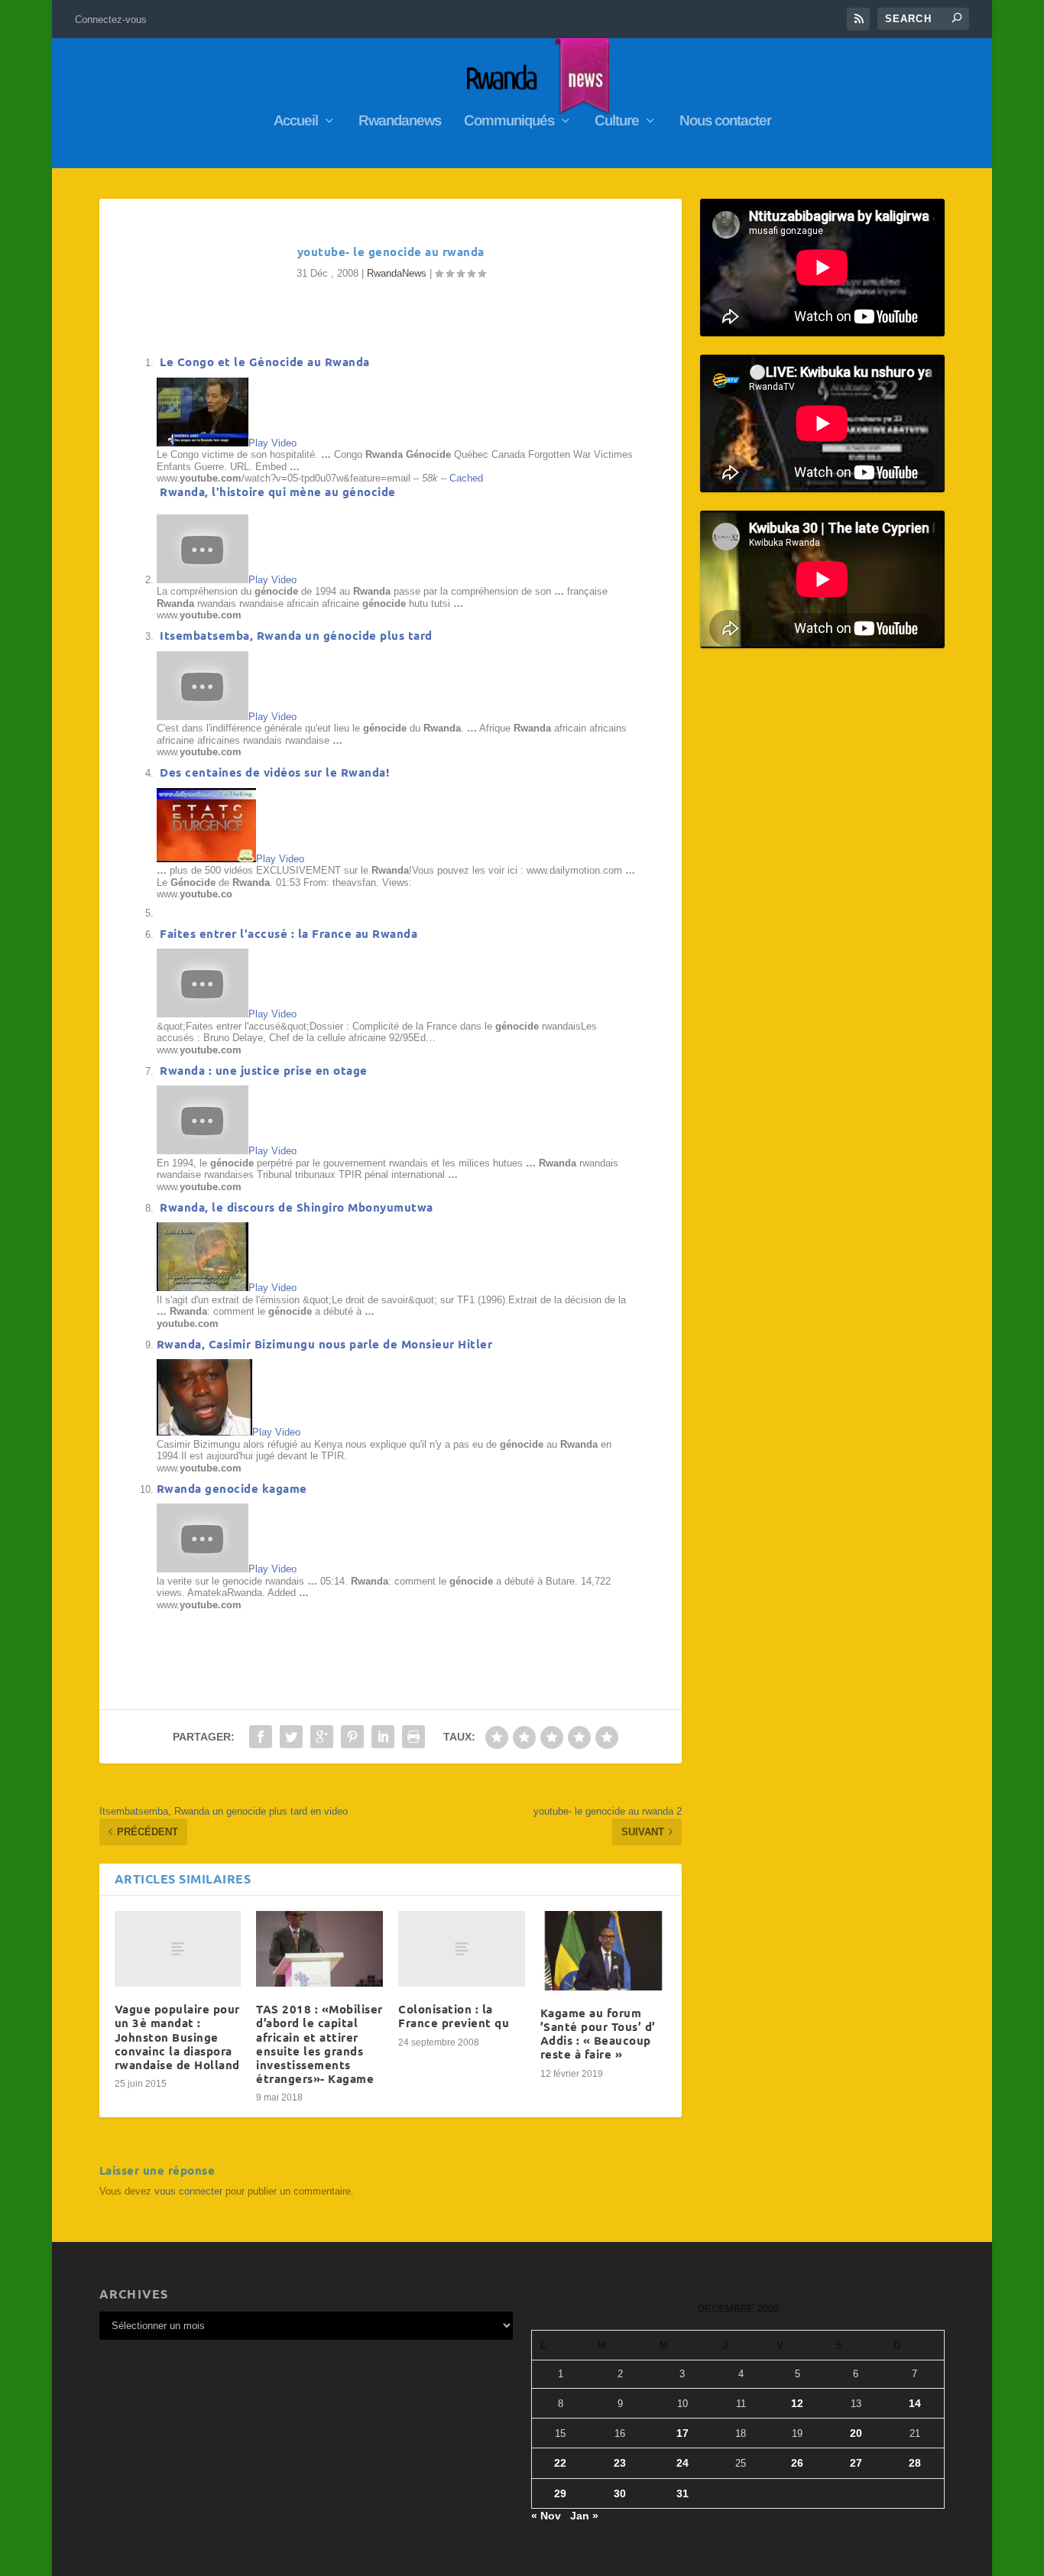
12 (797, 2403)
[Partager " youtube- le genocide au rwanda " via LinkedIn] (383, 1737)
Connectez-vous (111, 19)
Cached (466, 478)
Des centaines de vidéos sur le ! (273, 772)
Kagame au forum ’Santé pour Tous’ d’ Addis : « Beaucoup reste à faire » (598, 2034)
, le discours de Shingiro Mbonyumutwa (297, 1207)
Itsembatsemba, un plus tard (295, 635)
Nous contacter (725, 122)
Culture (617, 122)
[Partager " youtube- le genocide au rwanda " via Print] (413, 1737)
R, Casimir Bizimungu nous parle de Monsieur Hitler (325, 1344)
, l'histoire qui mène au (278, 492)
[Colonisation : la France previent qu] (462, 1949)
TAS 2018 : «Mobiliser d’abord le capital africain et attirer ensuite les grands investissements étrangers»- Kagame (319, 2044)
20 (856, 2433)
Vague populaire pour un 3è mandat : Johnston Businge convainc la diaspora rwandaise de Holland (177, 2037)
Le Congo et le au (263, 362)
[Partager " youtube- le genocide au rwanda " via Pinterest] (352, 1737)
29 (560, 2493)
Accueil (296, 122)
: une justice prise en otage (264, 1070)
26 (797, 2463)
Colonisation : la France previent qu (454, 2016)
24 (682, 2463)
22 (560, 2463)
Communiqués (509, 122)
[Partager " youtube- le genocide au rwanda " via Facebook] (261, 1737)
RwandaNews (397, 273)
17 (682, 2433)
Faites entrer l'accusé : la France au (287, 933)
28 (915, 2463)
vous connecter (188, 2191)
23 (620, 2463)
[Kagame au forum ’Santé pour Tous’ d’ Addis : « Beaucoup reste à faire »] (604, 1951)
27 (856, 2463)
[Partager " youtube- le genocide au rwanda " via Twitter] (291, 1737)
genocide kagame (232, 1488)
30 (620, 2493)
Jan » (584, 2516)
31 (682, 2493)
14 (915, 2403)
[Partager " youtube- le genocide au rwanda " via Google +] (322, 1737)
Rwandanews (400, 122)
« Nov (546, 2516)
